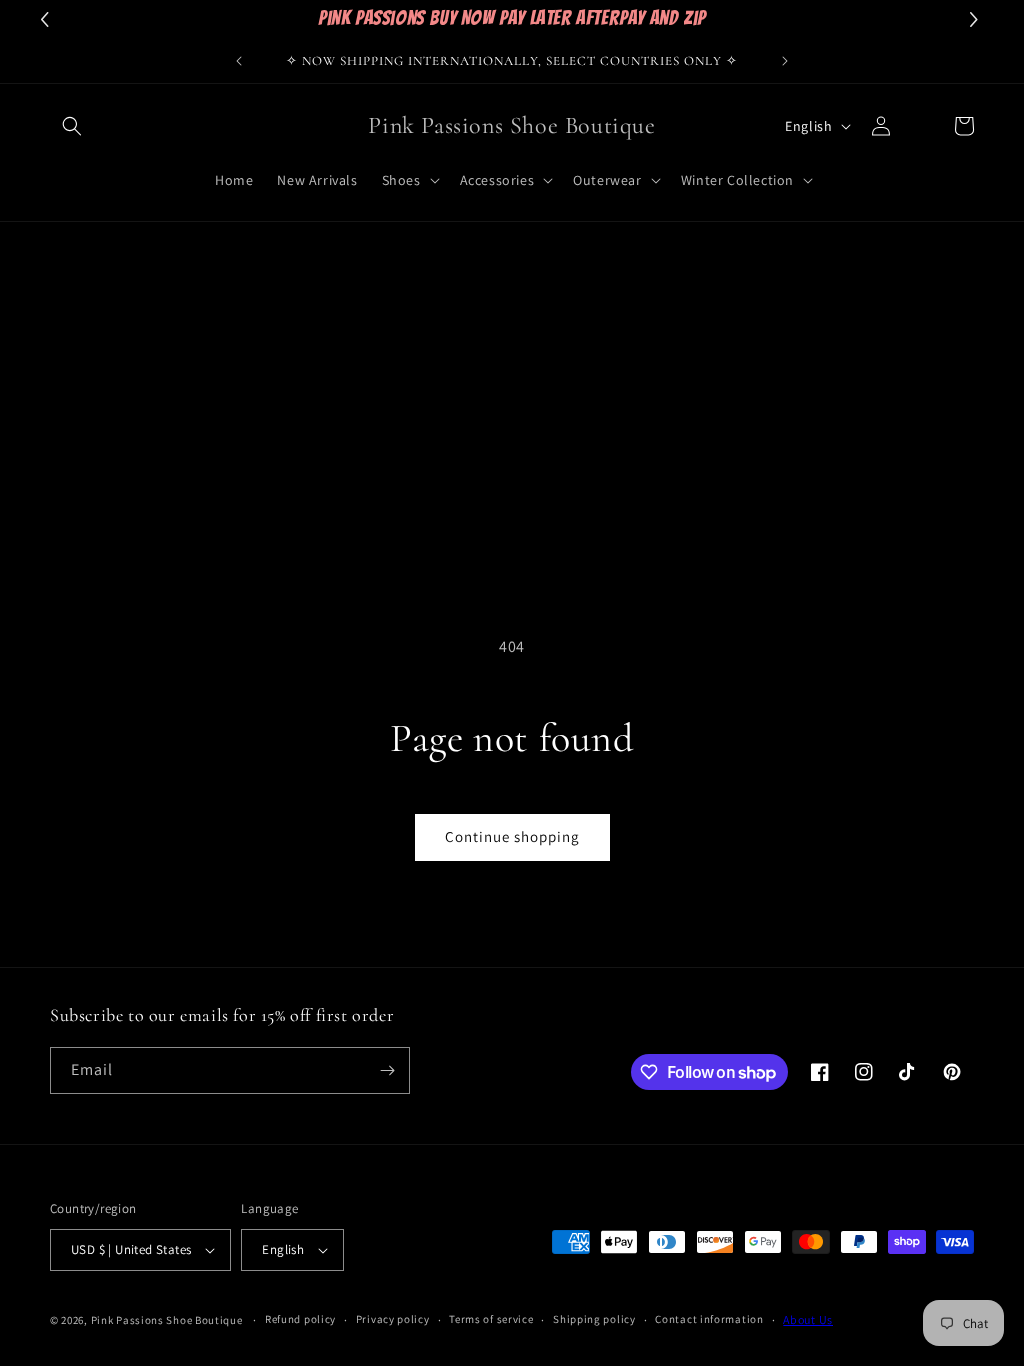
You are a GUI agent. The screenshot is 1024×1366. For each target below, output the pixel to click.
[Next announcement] (785, 61)
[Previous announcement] (239, 61)
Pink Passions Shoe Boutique (167, 1320)
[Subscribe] (387, 1070)
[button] (72, 126)
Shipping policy (594, 1319)
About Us (808, 1319)
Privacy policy (393, 1319)
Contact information (709, 1319)
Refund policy (300, 1319)
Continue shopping (512, 836)
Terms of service (491, 1319)
